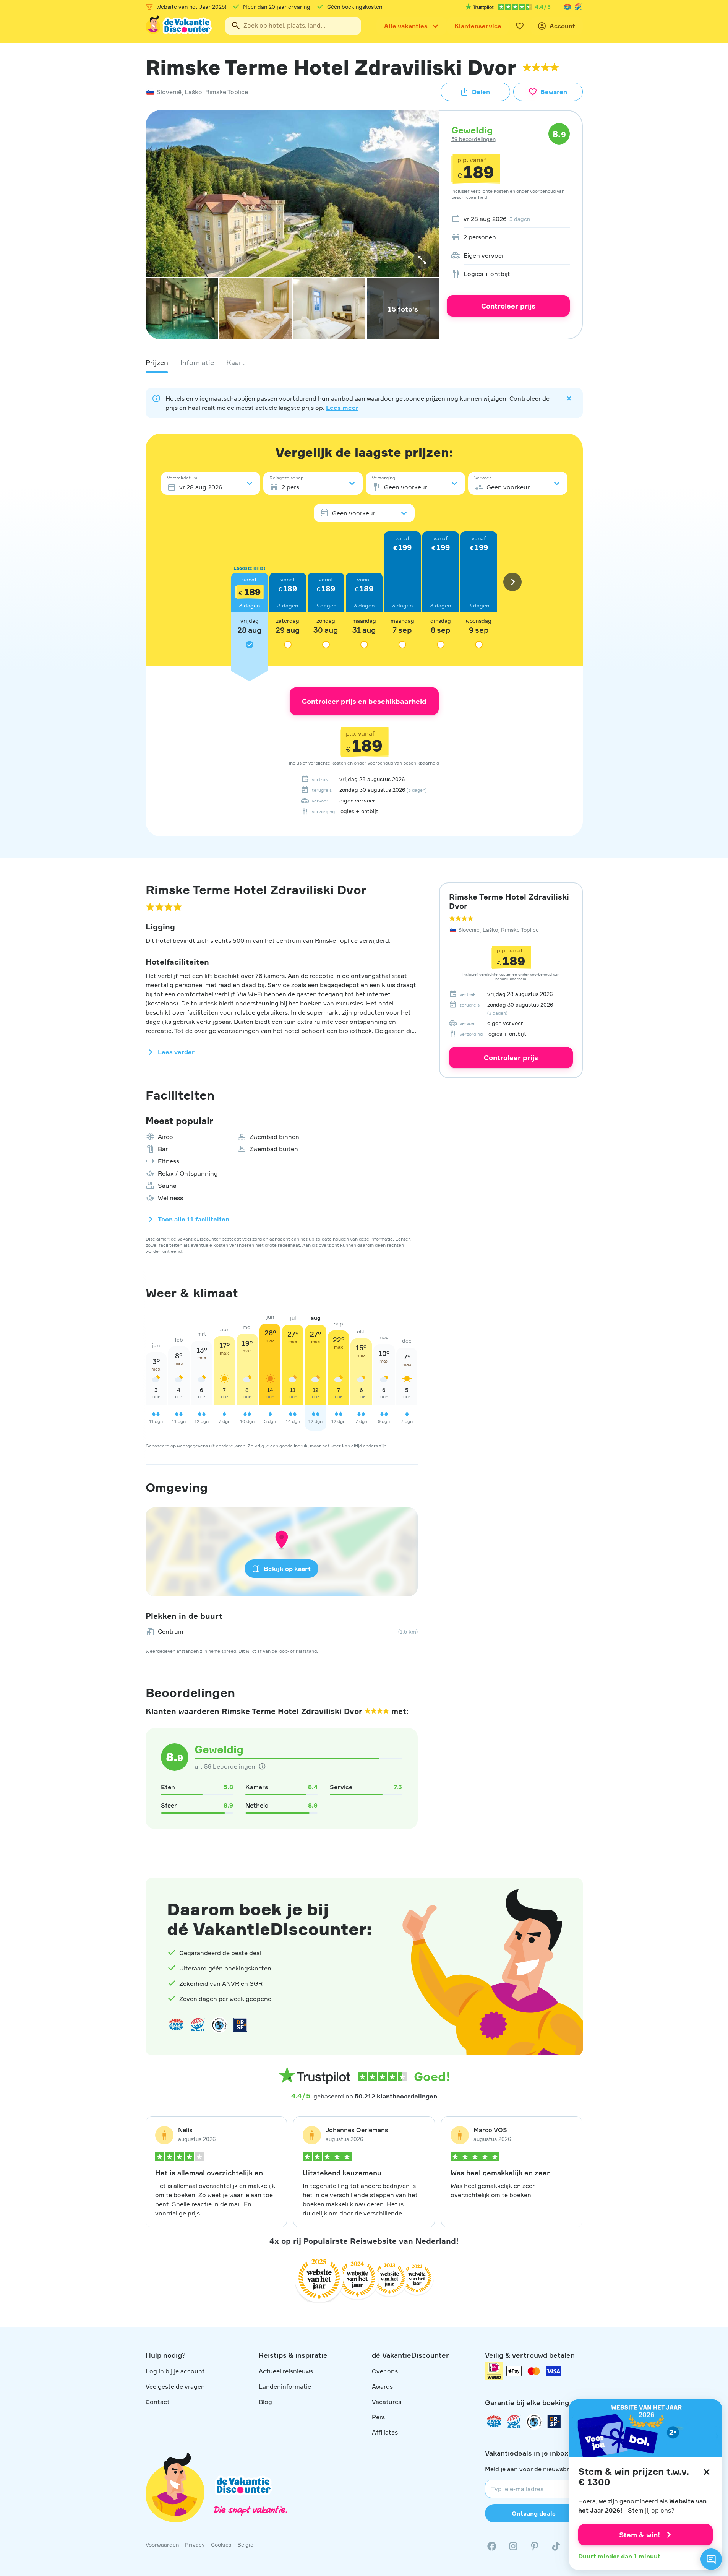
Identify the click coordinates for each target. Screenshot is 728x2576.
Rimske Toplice (227, 92)
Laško (193, 92)
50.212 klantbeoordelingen (396, 2096)
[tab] (157, 362)
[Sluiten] (707, 2472)
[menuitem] (508, 219)
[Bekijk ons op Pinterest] (535, 2546)
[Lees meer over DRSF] (240, 2025)
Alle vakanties (406, 26)
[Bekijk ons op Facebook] (492, 2546)
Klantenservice (478, 26)
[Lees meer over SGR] (578, 7)
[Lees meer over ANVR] (567, 7)
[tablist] (364, 362)
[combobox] (293, 26)
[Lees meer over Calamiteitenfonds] (534, 2422)
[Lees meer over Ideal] (219, 2025)
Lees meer (342, 408)
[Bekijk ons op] (513, 2546)
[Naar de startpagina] (179, 26)
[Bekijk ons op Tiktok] (556, 2546)
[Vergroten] (422, 260)
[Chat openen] (711, 2559)
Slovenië (169, 92)
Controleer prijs (508, 306)
